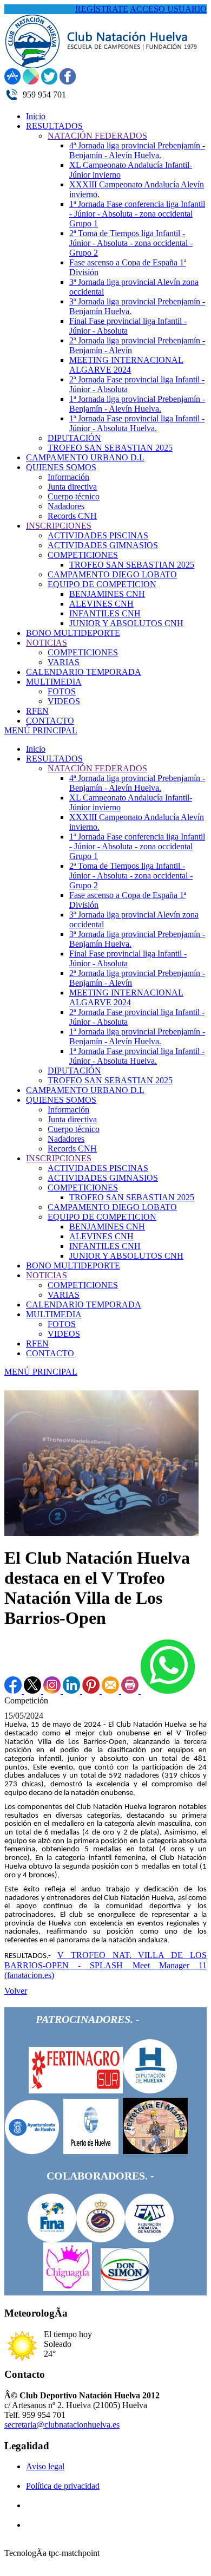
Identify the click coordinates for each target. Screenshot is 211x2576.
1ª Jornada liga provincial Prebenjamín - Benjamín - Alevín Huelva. (137, 1036)
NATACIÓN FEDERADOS (97, 768)
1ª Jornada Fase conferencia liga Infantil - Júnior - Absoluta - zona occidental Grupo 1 (137, 846)
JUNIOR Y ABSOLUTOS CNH (126, 1256)
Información (68, 1110)
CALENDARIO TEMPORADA (84, 1305)
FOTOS (62, 1324)
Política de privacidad (63, 2486)
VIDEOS (64, 1334)
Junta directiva (72, 1119)
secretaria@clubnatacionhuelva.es (62, 2425)
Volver (16, 1991)
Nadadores (66, 1139)
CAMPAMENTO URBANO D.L (85, 1090)
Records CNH (72, 1149)
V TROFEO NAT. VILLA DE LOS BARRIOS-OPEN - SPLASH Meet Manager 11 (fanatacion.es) (105, 1965)
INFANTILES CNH (105, 1246)
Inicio (36, 749)
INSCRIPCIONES (59, 1158)
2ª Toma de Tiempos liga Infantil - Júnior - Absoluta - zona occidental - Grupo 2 (131, 876)
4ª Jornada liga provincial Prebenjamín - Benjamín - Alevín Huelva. (137, 783)
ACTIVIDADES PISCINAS (98, 1168)
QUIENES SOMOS (61, 1100)
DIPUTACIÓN (74, 1071)
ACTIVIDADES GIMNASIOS (103, 1178)
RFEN (37, 1344)
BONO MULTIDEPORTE (73, 1266)
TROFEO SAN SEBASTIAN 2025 (110, 1080)
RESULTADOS (54, 759)
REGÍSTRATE (102, 9)
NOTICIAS (47, 1275)
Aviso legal (45, 2466)
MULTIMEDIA (54, 1314)
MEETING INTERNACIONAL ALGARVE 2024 (126, 997)
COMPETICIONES (83, 1188)
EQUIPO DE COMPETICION (102, 1217)
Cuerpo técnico (74, 1129)
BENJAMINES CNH (107, 1227)
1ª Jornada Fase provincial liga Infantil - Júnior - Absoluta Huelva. (137, 1056)
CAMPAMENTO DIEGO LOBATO (112, 1207)
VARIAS (64, 1295)
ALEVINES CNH (101, 1236)
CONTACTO (50, 1353)
